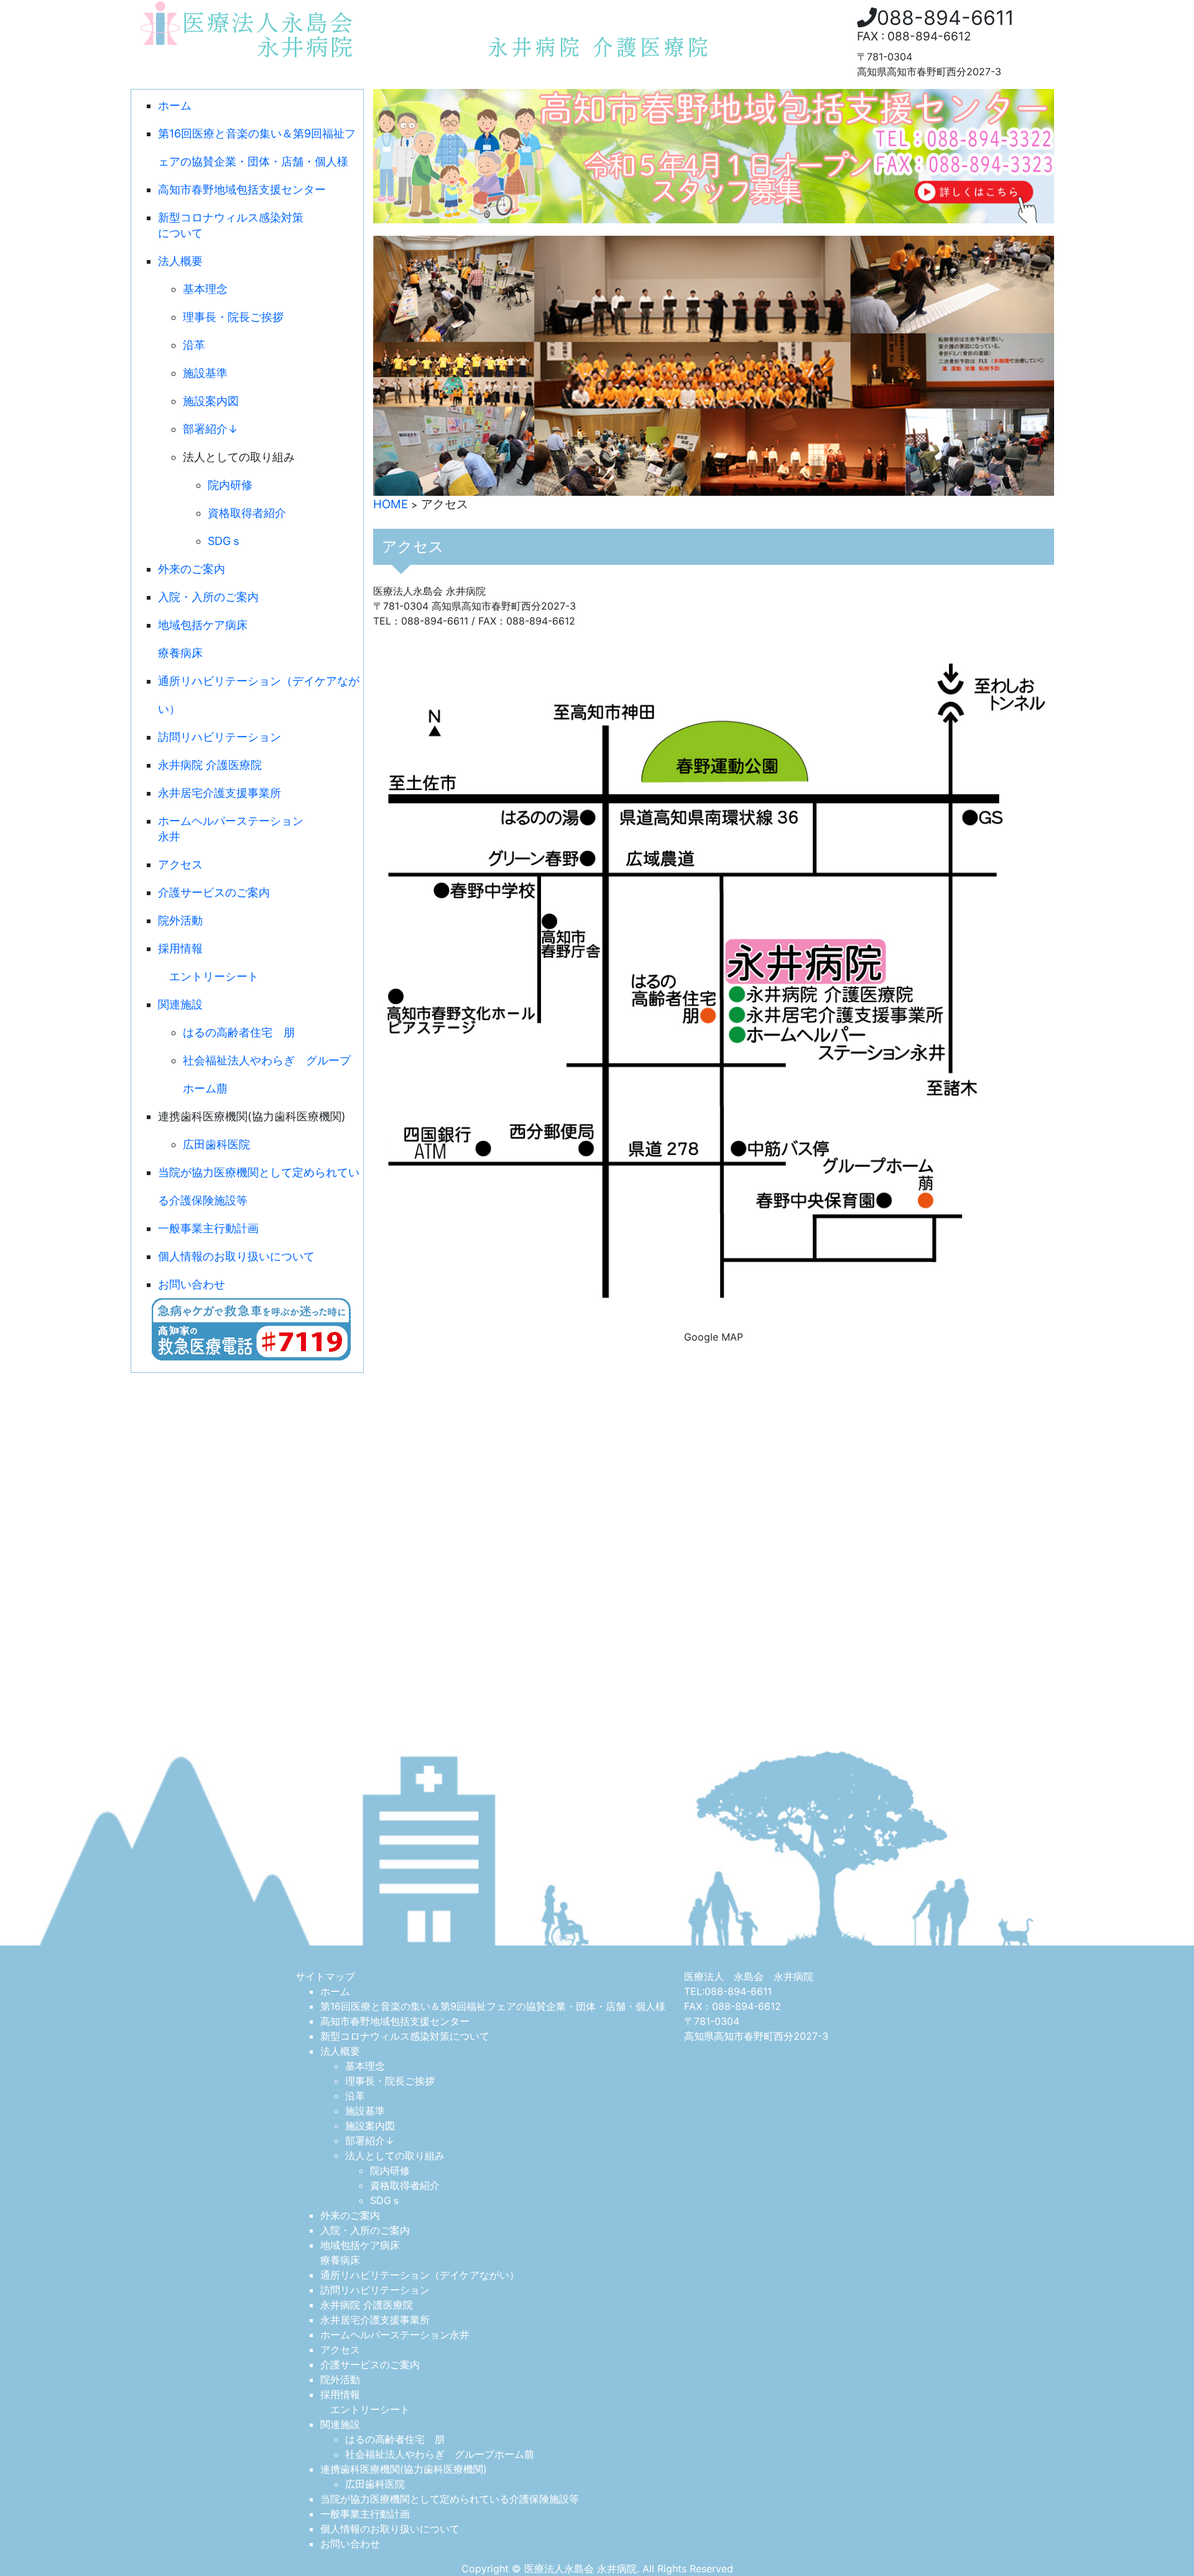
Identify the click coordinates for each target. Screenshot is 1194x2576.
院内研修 (230, 485)
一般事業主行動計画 (208, 1228)
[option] (714, 366)
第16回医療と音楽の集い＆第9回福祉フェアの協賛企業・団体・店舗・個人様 (493, 2006)
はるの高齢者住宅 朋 (239, 1032)
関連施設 (180, 1004)
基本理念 (205, 289)
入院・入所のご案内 (208, 597)
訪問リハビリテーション (220, 737)
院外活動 (180, 920)
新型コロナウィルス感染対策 (231, 225)
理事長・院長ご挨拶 (233, 317)
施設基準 (205, 373)
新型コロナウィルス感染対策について (405, 2036)
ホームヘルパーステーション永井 (395, 2335)
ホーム (175, 105)
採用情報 (180, 948)
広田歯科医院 (216, 1144)
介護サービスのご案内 (214, 892)
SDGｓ (225, 541)
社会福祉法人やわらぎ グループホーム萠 (440, 2454)
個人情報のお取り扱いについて (236, 1256)
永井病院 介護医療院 (210, 765)
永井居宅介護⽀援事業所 (220, 793)
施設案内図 (211, 401)
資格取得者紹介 (247, 513)
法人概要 (180, 261)
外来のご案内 (192, 569)
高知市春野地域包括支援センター (242, 189)
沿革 (194, 345)
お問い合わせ (192, 1284)
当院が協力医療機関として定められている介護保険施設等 (450, 2499)
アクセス (180, 864)
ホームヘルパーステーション (231, 829)
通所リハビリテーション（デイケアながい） (420, 2275)
